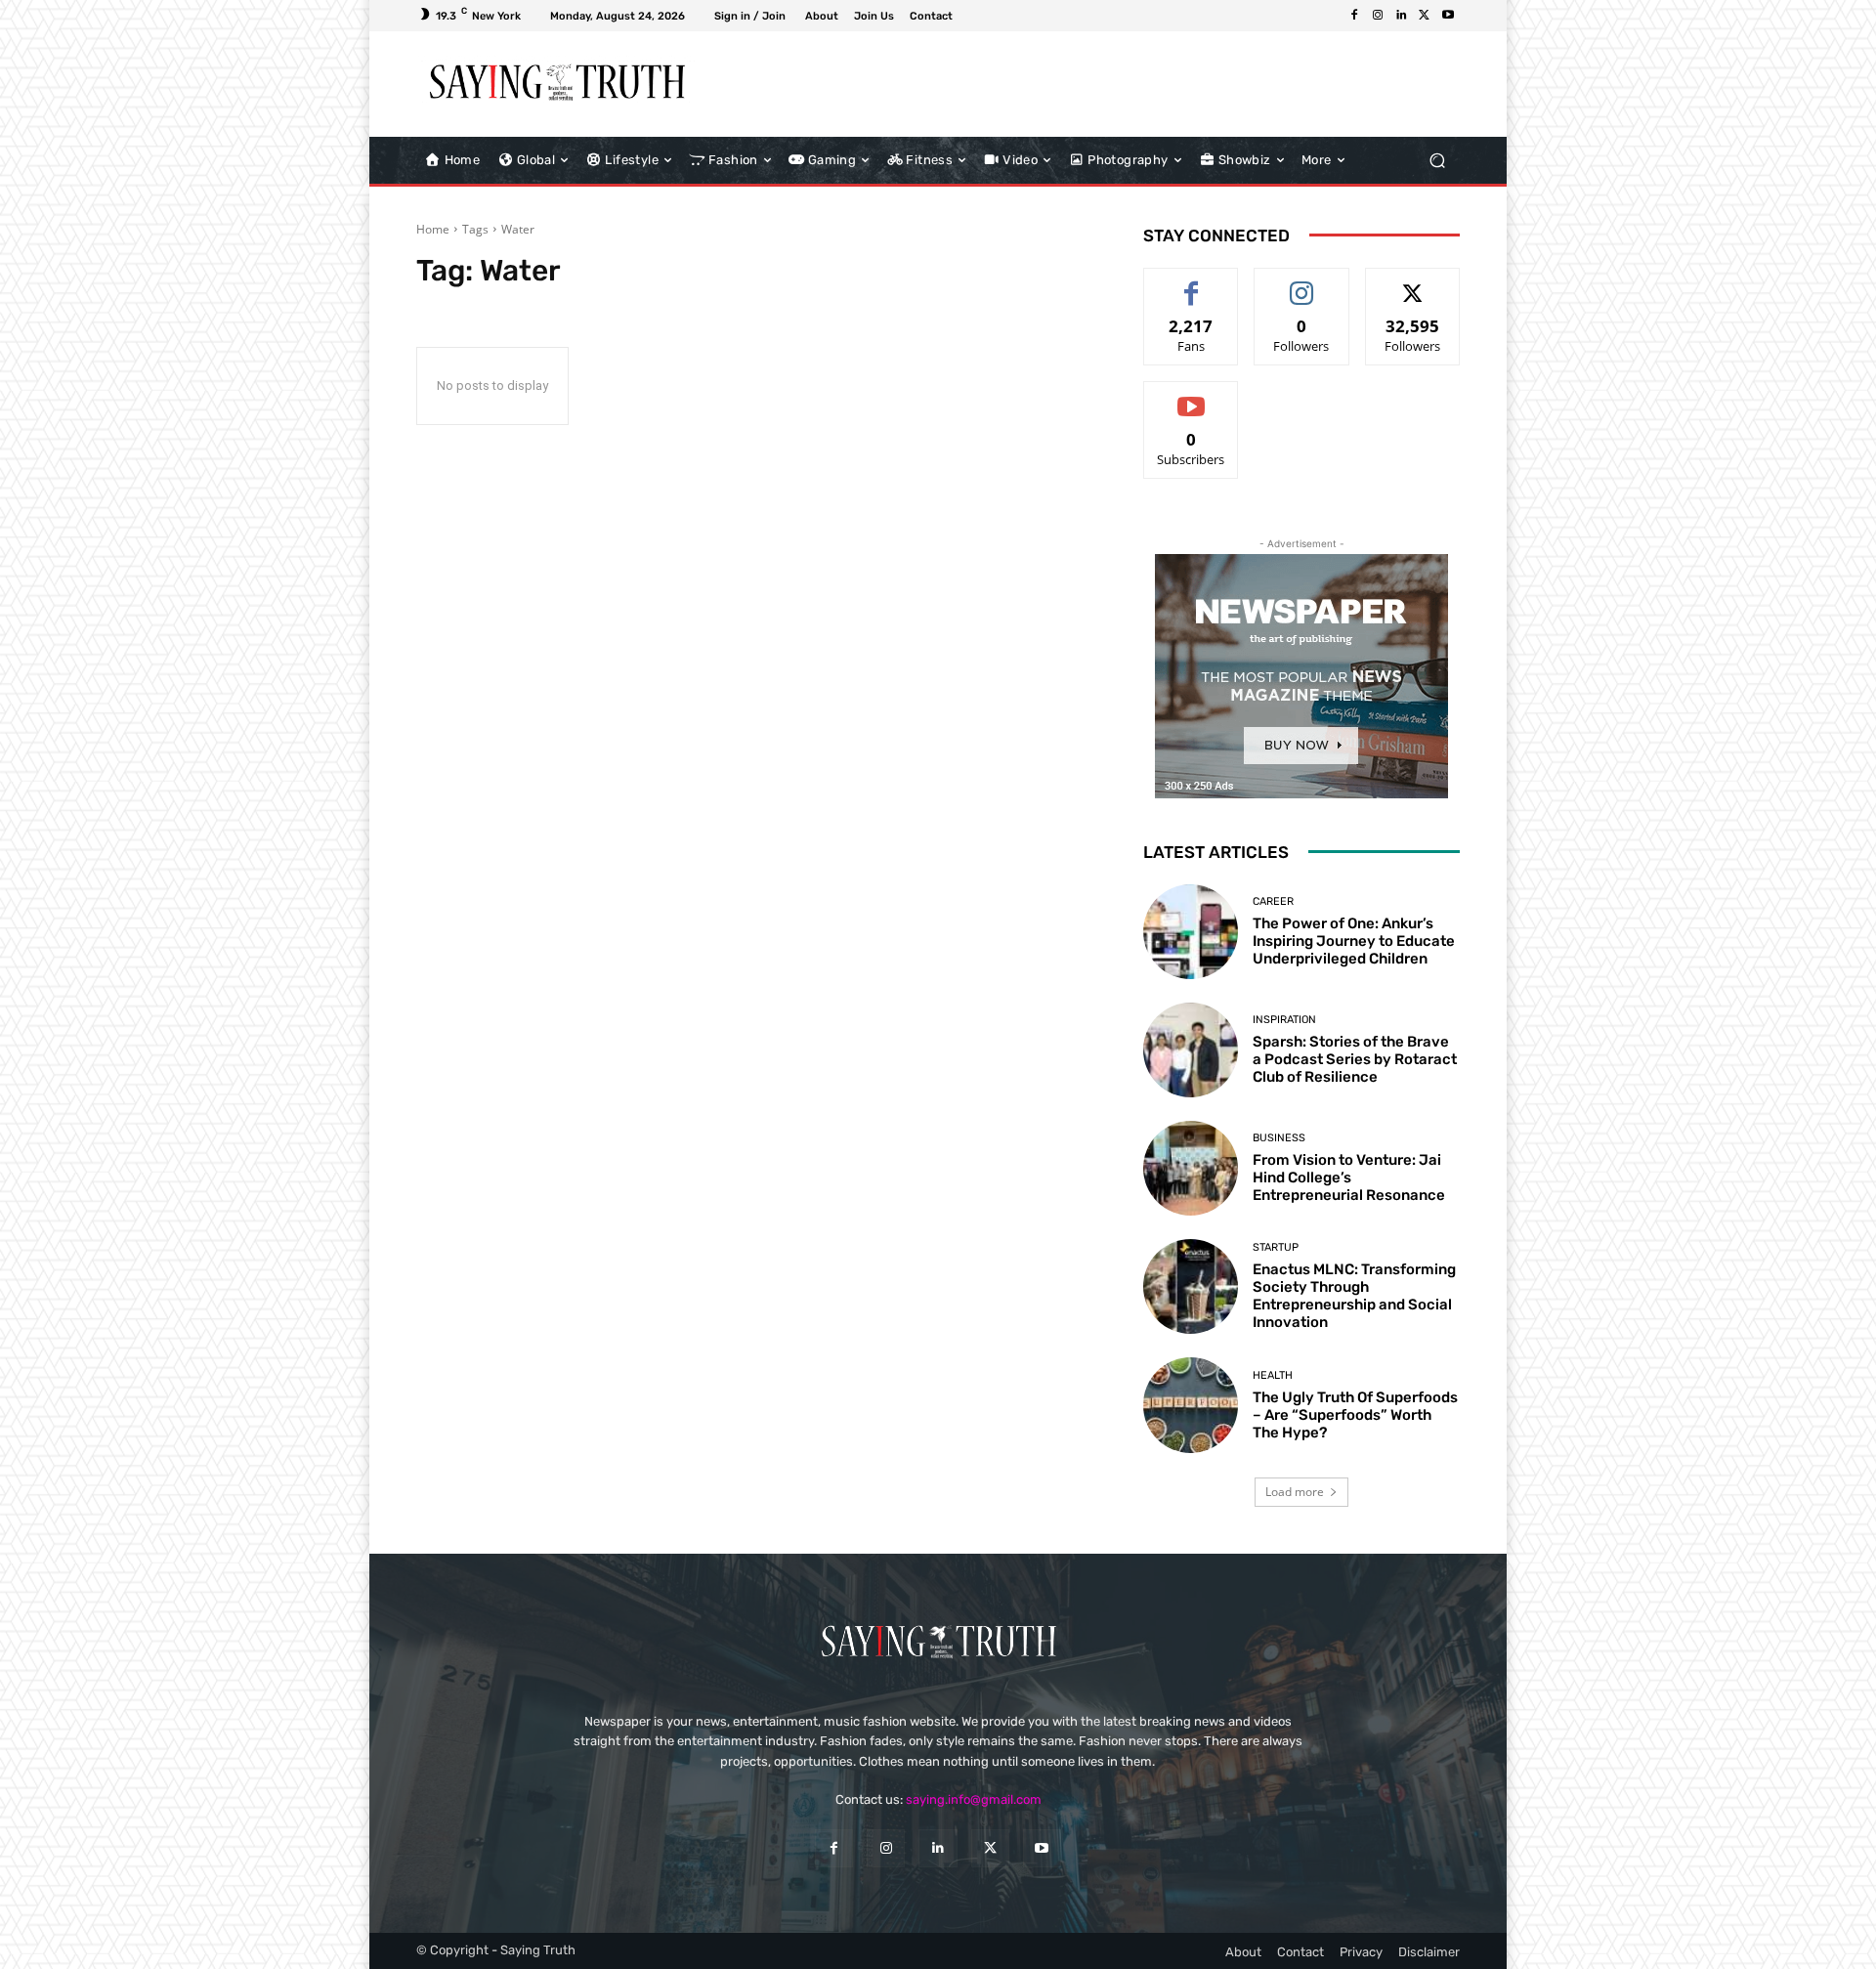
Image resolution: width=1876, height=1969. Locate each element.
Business (1279, 1138)
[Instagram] (1378, 16)
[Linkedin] (1401, 16)
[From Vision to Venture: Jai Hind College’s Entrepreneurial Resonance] (1191, 1168)
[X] (1425, 16)
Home (433, 229)
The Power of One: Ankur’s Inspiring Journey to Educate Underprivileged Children (1354, 941)
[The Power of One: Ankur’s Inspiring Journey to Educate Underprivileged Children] (1191, 932)
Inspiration (1284, 1020)
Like (1192, 283)
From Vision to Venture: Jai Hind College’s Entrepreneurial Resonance (1349, 1177)
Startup (1276, 1247)
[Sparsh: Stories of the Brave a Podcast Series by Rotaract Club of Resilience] (1191, 1050)
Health (1273, 1375)
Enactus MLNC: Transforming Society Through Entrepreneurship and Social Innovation (1354, 1296)
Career (1273, 901)
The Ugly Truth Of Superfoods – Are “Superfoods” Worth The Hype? (1355, 1415)
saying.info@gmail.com (974, 1799)
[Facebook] (1354, 16)
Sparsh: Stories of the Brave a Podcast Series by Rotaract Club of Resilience (1355, 1059)
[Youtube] (1448, 16)
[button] (1437, 160)
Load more (1295, 1492)
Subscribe (1191, 396)
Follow (1302, 283)
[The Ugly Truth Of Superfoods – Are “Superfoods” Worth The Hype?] (1191, 1405)
